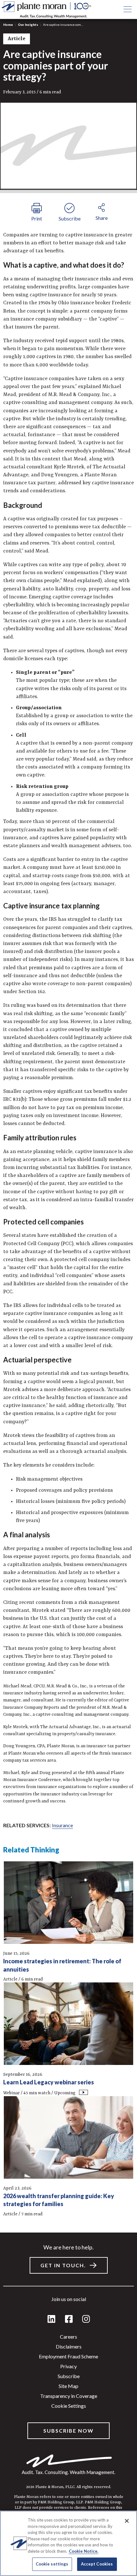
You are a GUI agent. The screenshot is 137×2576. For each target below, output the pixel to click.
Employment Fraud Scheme (68, 2356)
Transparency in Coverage (69, 2396)
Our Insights (28, 25)
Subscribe (69, 2376)
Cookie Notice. (84, 2551)
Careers (68, 2337)
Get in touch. (63, 2265)
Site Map (68, 2386)
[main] (68, 1288)
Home (8, 25)
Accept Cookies (97, 2564)
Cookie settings (69, 2406)
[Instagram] (86, 2319)
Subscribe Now (68, 2431)
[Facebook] (69, 2319)
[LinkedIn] (51, 2319)
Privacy (68, 2366)
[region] (68, 2543)
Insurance (62, 1825)
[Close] (127, 2521)
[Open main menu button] (127, 10)
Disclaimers (69, 2346)
